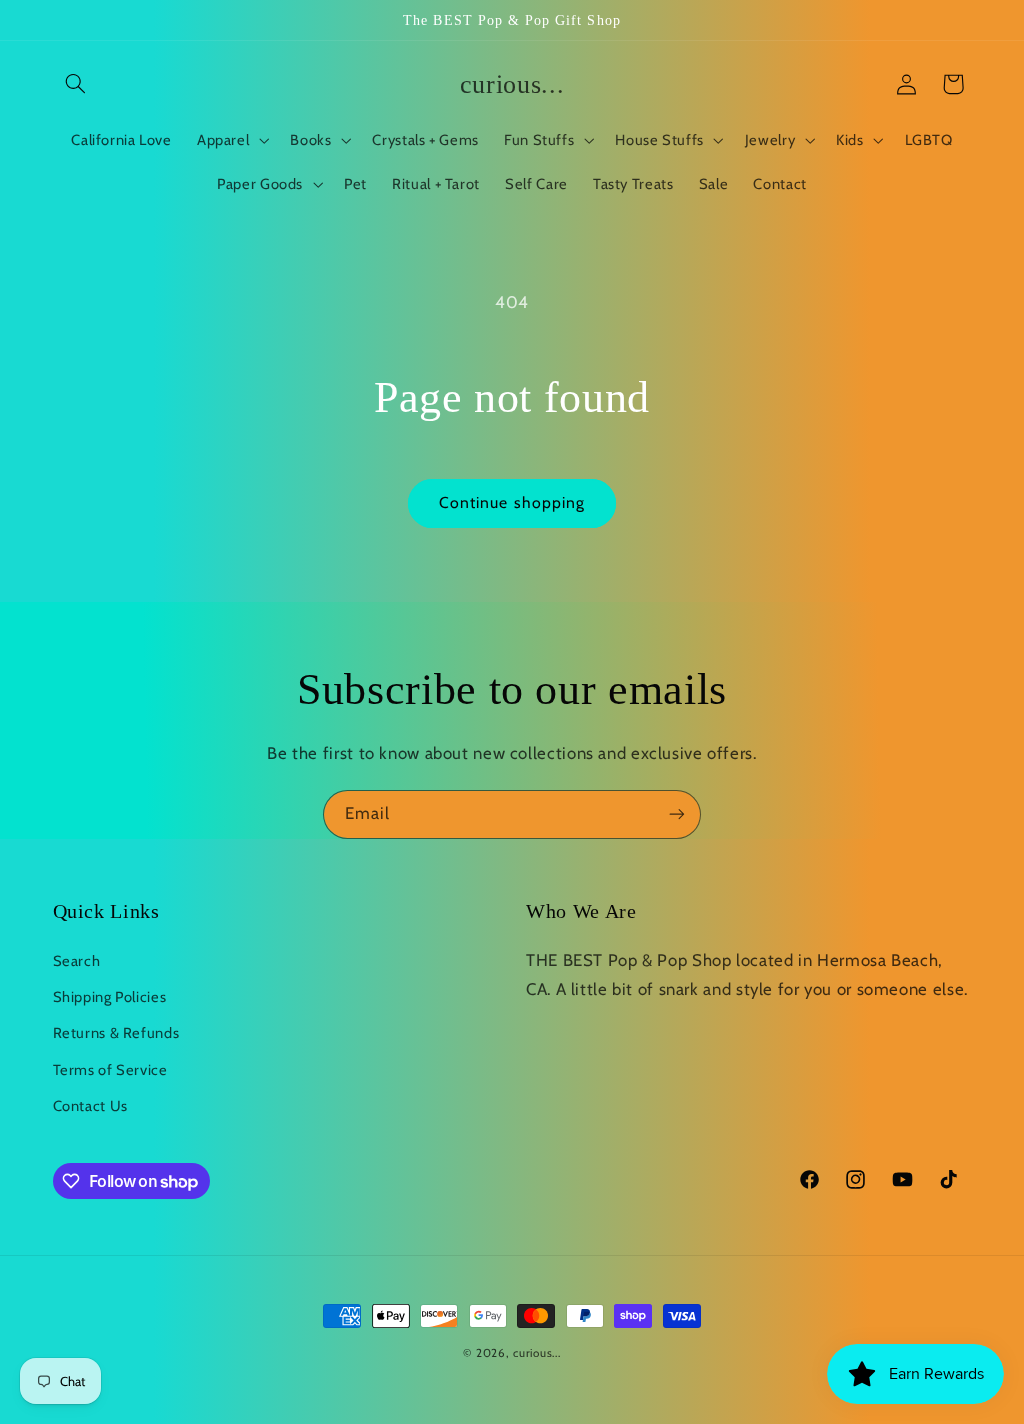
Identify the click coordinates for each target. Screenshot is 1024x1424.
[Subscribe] (677, 814)
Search (77, 961)
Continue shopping (512, 502)
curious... (536, 1353)
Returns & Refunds (116, 1033)
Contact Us (90, 1106)
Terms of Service (110, 1070)
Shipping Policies (110, 997)
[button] (76, 84)
